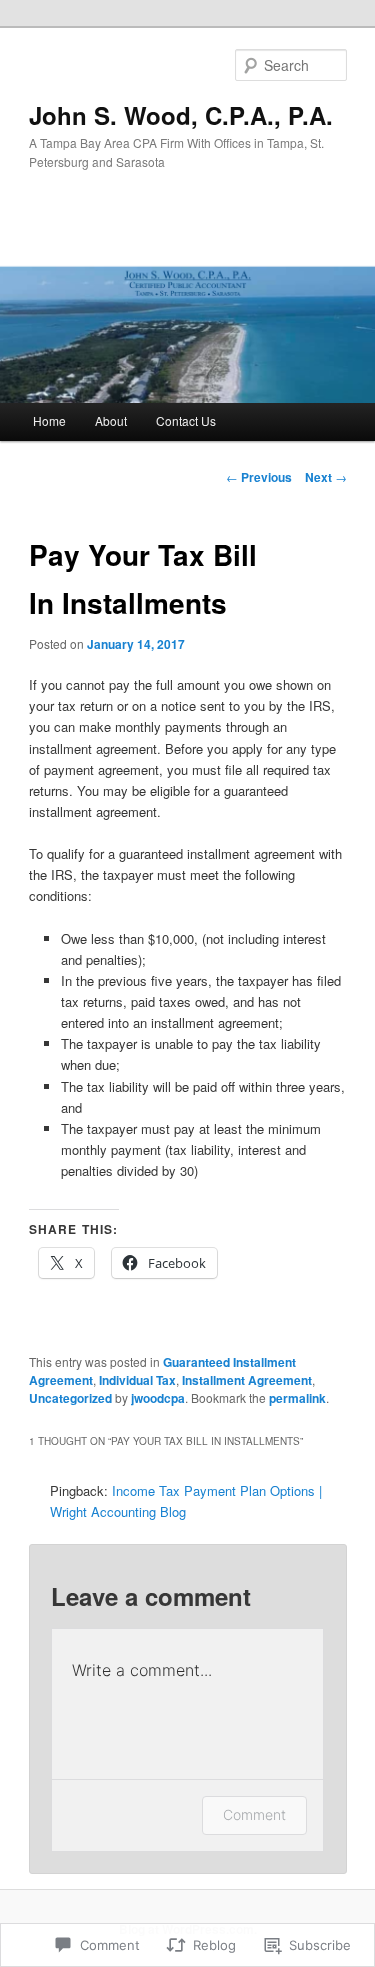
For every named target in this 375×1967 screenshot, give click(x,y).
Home (49, 420)
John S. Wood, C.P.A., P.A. (181, 115)
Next (326, 477)
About (111, 420)
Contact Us (186, 420)
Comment (254, 1814)
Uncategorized (70, 1398)
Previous (259, 477)
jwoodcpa (158, 1398)
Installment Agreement (247, 1380)
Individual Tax (137, 1380)
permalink (297, 1398)
